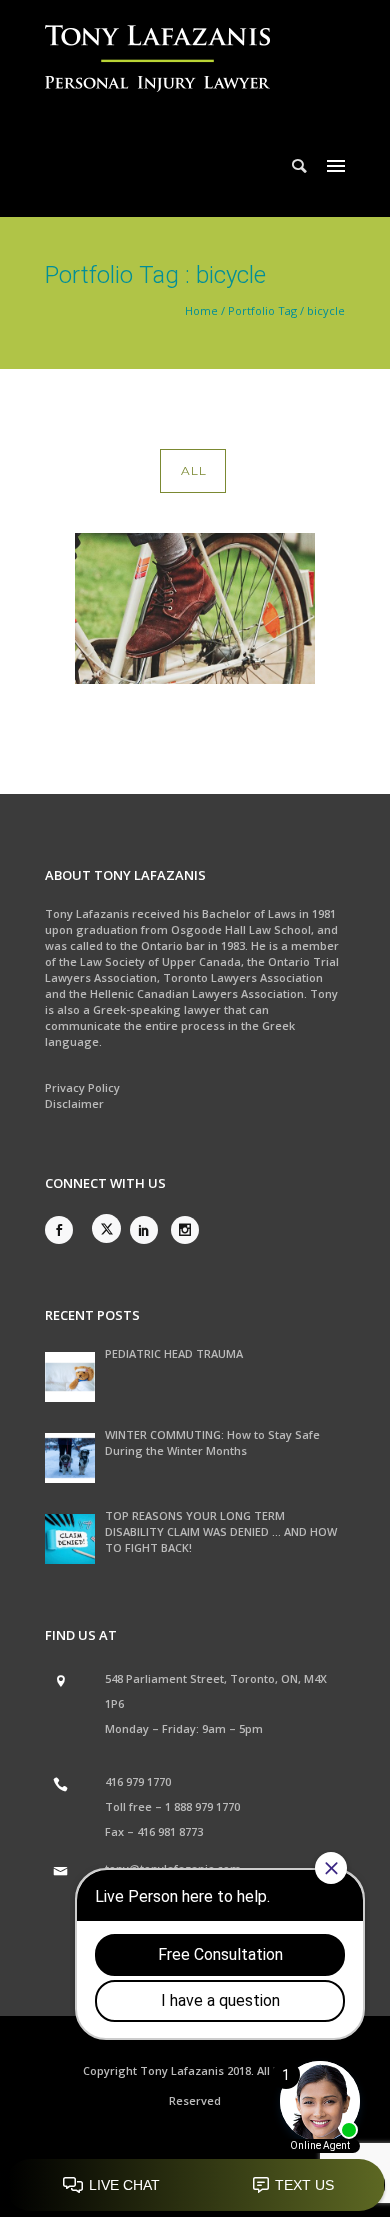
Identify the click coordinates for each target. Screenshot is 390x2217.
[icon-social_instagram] (185, 1230)
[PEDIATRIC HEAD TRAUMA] (70, 1377)
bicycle (326, 310)
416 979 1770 (138, 1781)
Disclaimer (74, 1103)
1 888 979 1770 (202, 1806)
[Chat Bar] (195, 2186)
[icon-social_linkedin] (149, 1230)
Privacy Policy (82, 1087)
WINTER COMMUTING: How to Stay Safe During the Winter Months (212, 1442)
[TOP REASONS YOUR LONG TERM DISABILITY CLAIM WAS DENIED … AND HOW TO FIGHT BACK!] (70, 1539)
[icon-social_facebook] (64, 1230)
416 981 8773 (170, 1831)
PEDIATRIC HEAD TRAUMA (174, 1353)
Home (201, 310)
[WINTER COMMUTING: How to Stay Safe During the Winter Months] (70, 1458)
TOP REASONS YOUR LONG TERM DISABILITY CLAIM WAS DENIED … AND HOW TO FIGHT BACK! (221, 1531)
